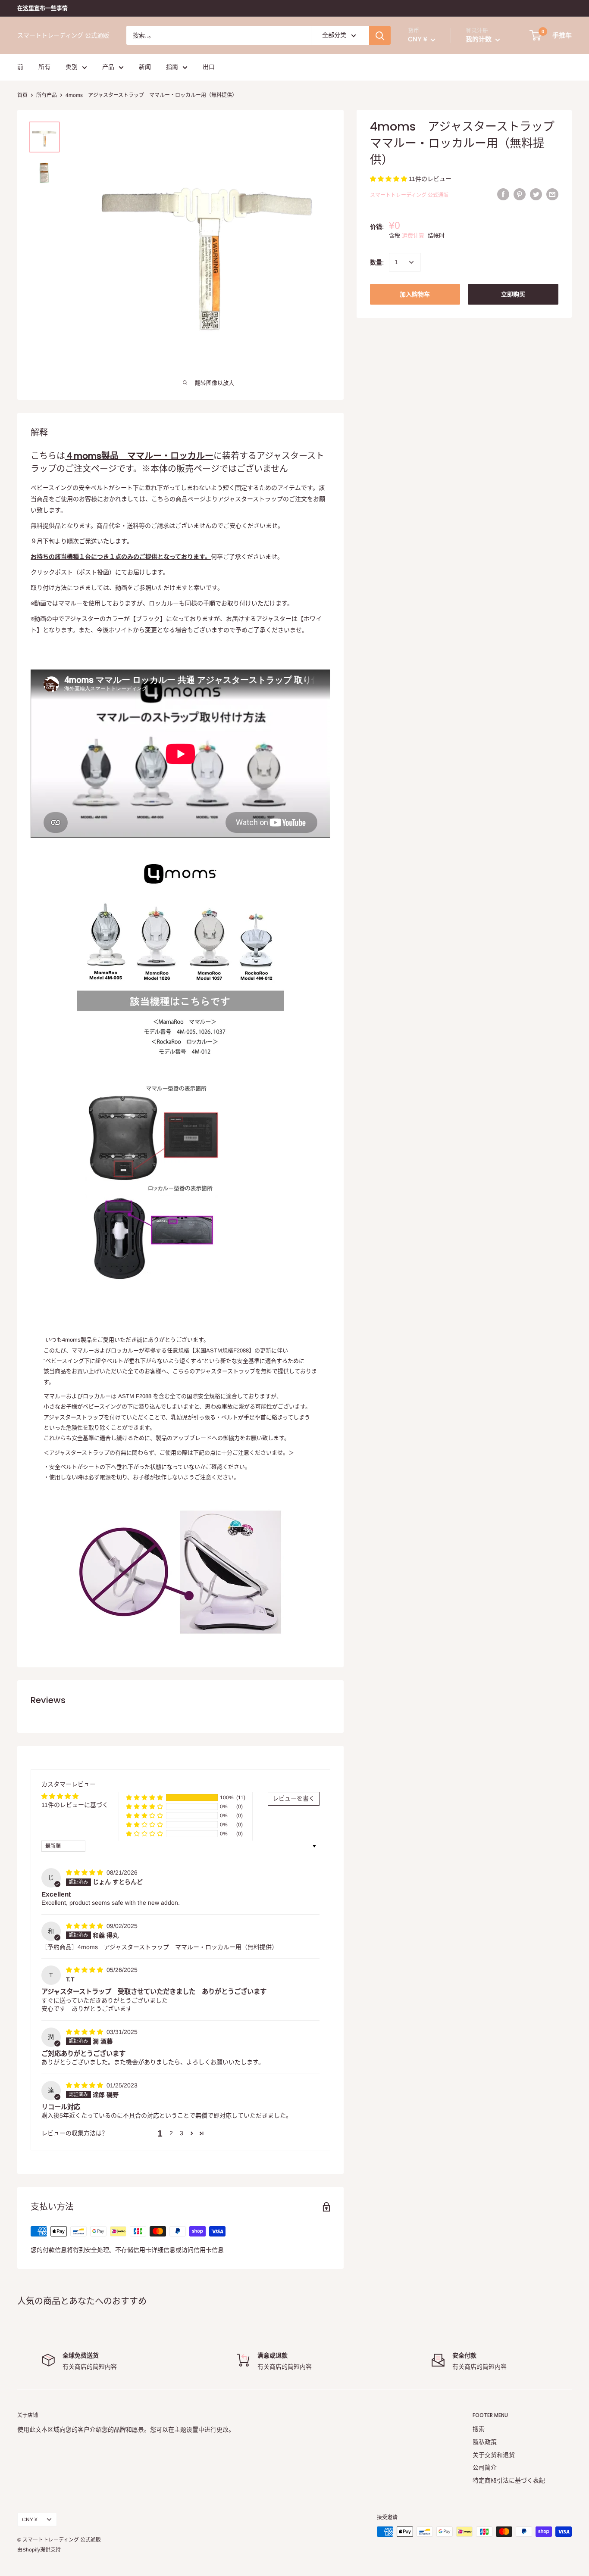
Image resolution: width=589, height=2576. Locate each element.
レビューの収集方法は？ (75, 2133)
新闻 (145, 67)
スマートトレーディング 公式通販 (409, 196)
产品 (108, 67)
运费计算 (413, 235)
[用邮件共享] (552, 194)
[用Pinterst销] (520, 194)
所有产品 (47, 95)
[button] (389, 179)
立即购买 (513, 294)
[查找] (380, 35)
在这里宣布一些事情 (42, 8)
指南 (172, 67)
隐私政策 (485, 2442)
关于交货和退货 (494, 2455)
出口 (209, 67)
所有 (44, 67)
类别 (72, 67)
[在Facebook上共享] (503, 194)
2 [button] (171, 2133)
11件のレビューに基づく (75, 1805)
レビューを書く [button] (294, 1798)
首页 (22, 95)
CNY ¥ (30, 2520)
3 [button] (182, 2133)
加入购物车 (415, 294)
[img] (85, 1872)
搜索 (479, 2429)
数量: (377, 262)
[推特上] (536, 194)
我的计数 (479, 39)
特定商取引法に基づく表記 (509, 2480)
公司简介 (485, 2467)
